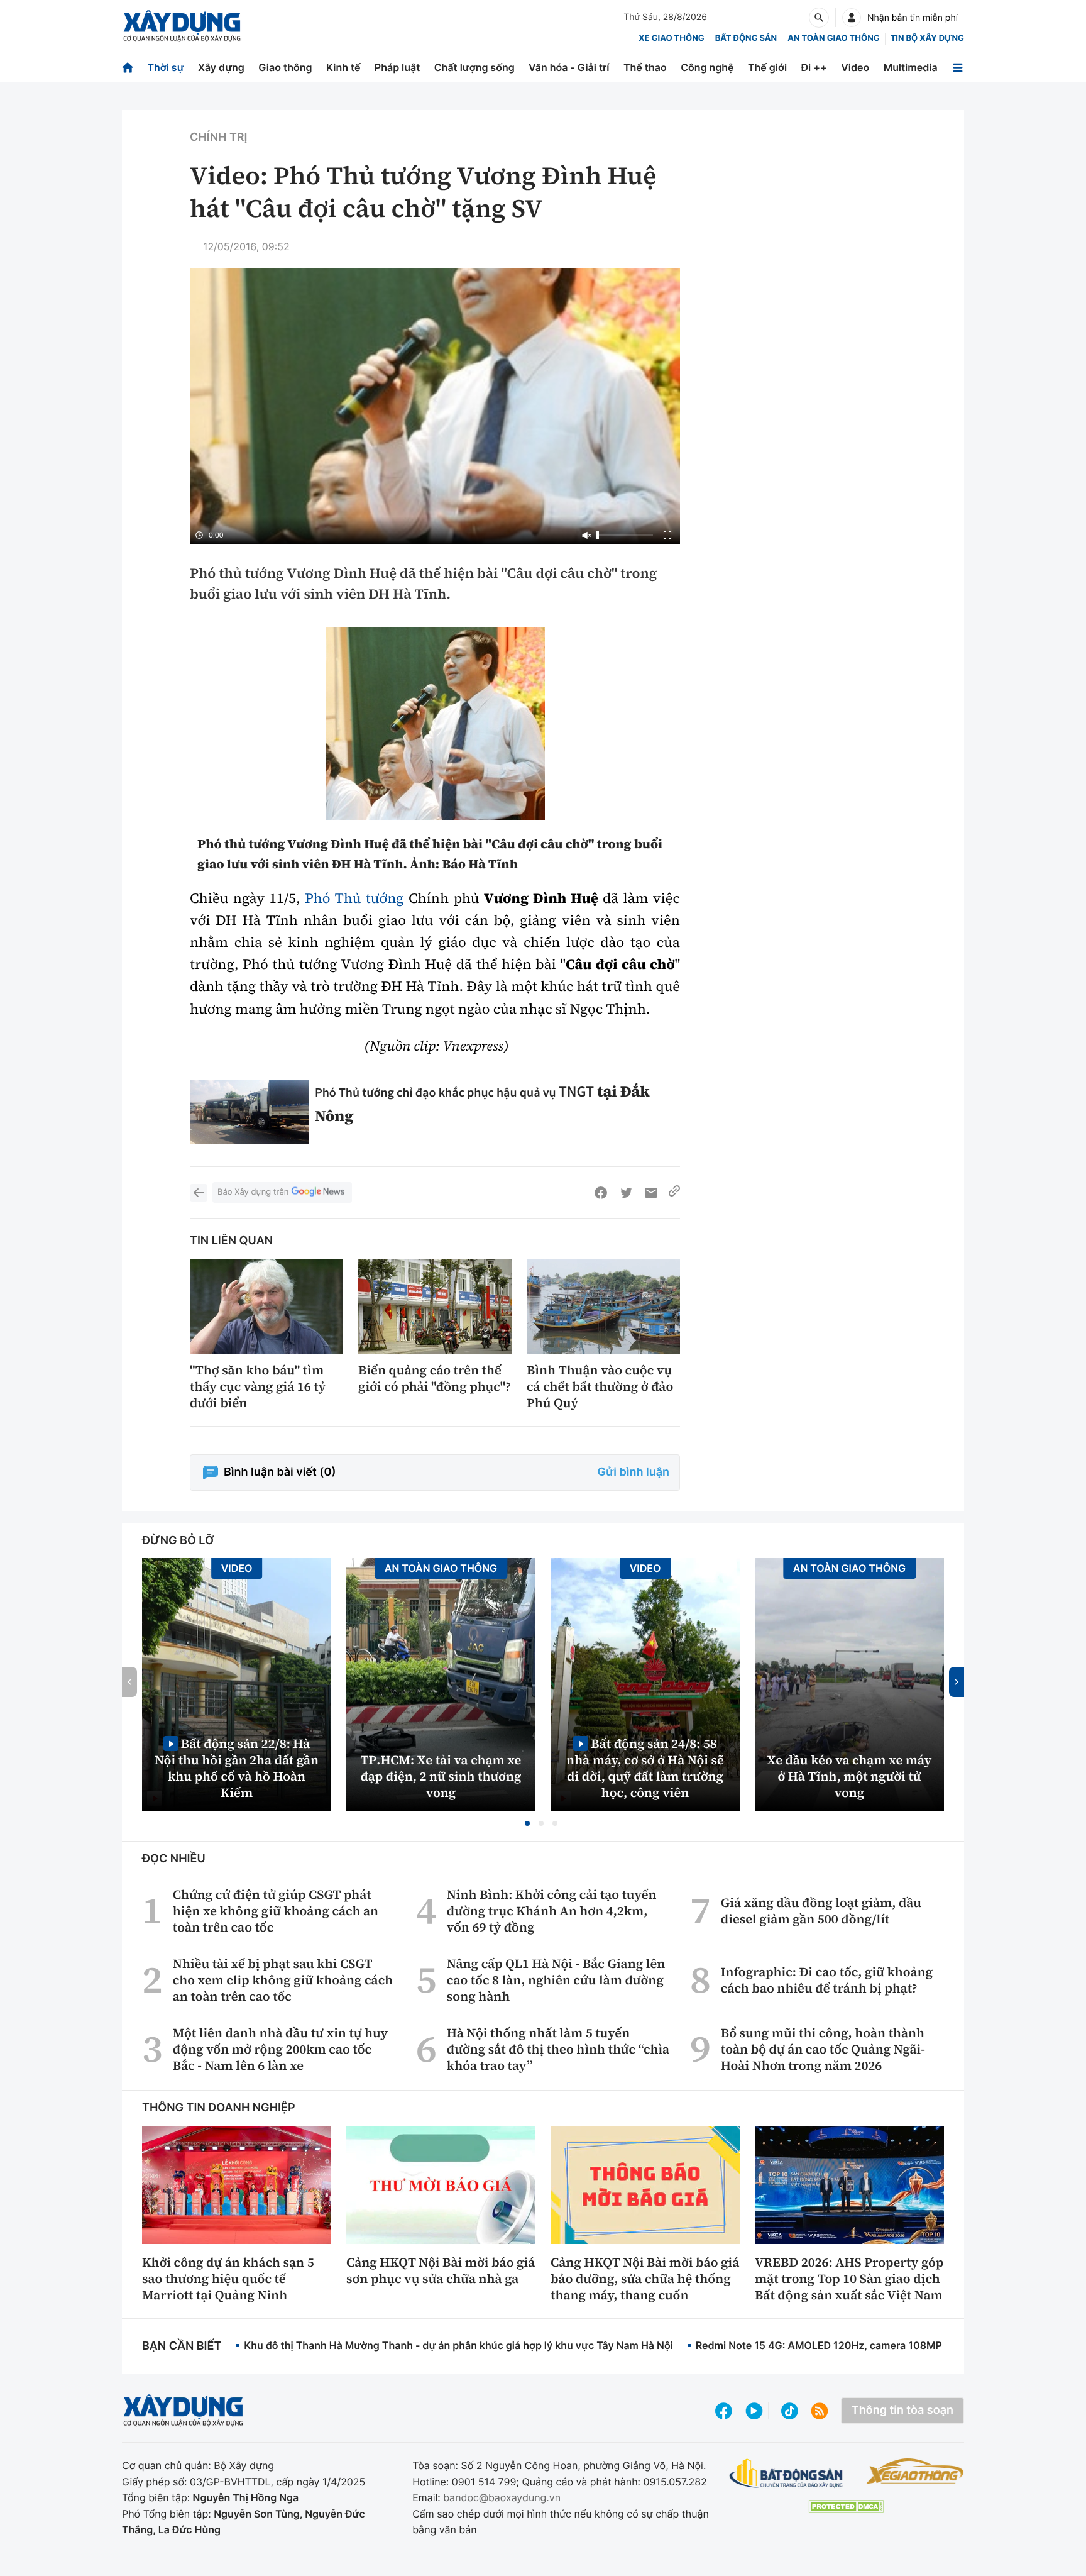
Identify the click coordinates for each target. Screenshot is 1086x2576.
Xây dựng (221, 67)
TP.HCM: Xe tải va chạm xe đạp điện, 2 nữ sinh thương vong (441, 1776)
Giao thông (285, 67)
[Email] (651, 1193)
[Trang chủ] (128, 68)
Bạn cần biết (182, 2346)
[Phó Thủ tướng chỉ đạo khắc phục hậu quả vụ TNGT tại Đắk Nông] (249, 1112)
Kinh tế (343, 67)
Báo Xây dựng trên (253, 1192)
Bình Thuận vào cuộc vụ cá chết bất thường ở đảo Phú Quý (600, 1386)
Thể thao (645, 67)
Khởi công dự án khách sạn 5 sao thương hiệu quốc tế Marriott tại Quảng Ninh (228, 2279)
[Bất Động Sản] (787, 2474)
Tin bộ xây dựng (927, 38)
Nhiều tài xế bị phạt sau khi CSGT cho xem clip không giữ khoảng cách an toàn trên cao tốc (283, 1980)
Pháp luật (397, 67)
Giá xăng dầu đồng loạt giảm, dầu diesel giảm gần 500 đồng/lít (821, 1911)
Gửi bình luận (633, 1472)
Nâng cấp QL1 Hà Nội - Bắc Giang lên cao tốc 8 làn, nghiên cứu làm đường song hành (556, 1980)
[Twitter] (626, 1193)
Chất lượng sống (474, 67)
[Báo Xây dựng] (182, 26)
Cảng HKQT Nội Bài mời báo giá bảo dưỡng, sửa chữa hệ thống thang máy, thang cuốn (645, 2279)
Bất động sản (746, 38)
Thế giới (767, 67)
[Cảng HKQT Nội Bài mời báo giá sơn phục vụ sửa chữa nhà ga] (441, 2185)
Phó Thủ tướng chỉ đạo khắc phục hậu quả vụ (437, 1092)
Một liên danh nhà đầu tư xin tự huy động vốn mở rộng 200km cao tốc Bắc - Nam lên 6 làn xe (280, 2049)
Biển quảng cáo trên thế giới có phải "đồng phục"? (435, 1378)
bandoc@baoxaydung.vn (502, 2497)
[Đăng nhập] (852, 18)
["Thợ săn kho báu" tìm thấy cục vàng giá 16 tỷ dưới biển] (266, 1307)
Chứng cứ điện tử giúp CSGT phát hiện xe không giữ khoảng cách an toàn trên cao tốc (276, 1911)
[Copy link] (674, 1193)
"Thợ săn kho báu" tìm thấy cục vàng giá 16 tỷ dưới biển (258, 1386)
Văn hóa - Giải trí (569, 67)
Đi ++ (814, 67)
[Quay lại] (199, 1193)
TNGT (576, 1091)
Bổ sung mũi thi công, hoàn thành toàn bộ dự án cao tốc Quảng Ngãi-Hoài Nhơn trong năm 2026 (823, 2049)
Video (855, 67)
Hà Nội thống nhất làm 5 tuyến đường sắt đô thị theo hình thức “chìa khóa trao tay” (558, 2049)
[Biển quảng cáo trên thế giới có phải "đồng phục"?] (435, 1307)
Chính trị (218, 137)
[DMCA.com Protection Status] (846, 2507)
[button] (527, 1823)
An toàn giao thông (833, 38)
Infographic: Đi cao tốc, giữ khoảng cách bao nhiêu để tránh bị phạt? (827, 1980)
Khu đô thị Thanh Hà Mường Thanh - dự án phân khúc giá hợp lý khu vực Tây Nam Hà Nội (458, 2345)
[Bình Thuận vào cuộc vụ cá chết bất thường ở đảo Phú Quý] (603, 1307)
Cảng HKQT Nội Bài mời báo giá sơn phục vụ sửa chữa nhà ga (441, 2270)
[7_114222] (435, 724)
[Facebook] (601, 1193)
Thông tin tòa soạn (902, 2410)
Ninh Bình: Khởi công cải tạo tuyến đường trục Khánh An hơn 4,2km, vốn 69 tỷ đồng (552, 1911)
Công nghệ (707, 67)
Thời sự (165, 67)
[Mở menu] (958, 68)
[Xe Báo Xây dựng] (915, 2471)
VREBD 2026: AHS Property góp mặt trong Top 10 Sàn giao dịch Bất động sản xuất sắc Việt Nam (849, 2279)
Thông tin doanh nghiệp (219, 2108)
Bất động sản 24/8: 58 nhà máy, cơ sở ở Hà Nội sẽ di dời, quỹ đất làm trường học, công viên (645, 1768)
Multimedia (911, 67)
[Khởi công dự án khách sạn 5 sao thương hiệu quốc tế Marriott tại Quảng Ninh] (237, 2185)
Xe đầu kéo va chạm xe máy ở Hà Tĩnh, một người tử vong (850, 1776)
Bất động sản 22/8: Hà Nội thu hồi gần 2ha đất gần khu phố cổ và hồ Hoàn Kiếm (237, 1768)
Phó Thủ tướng (352, 898)
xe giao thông (671, 38)
